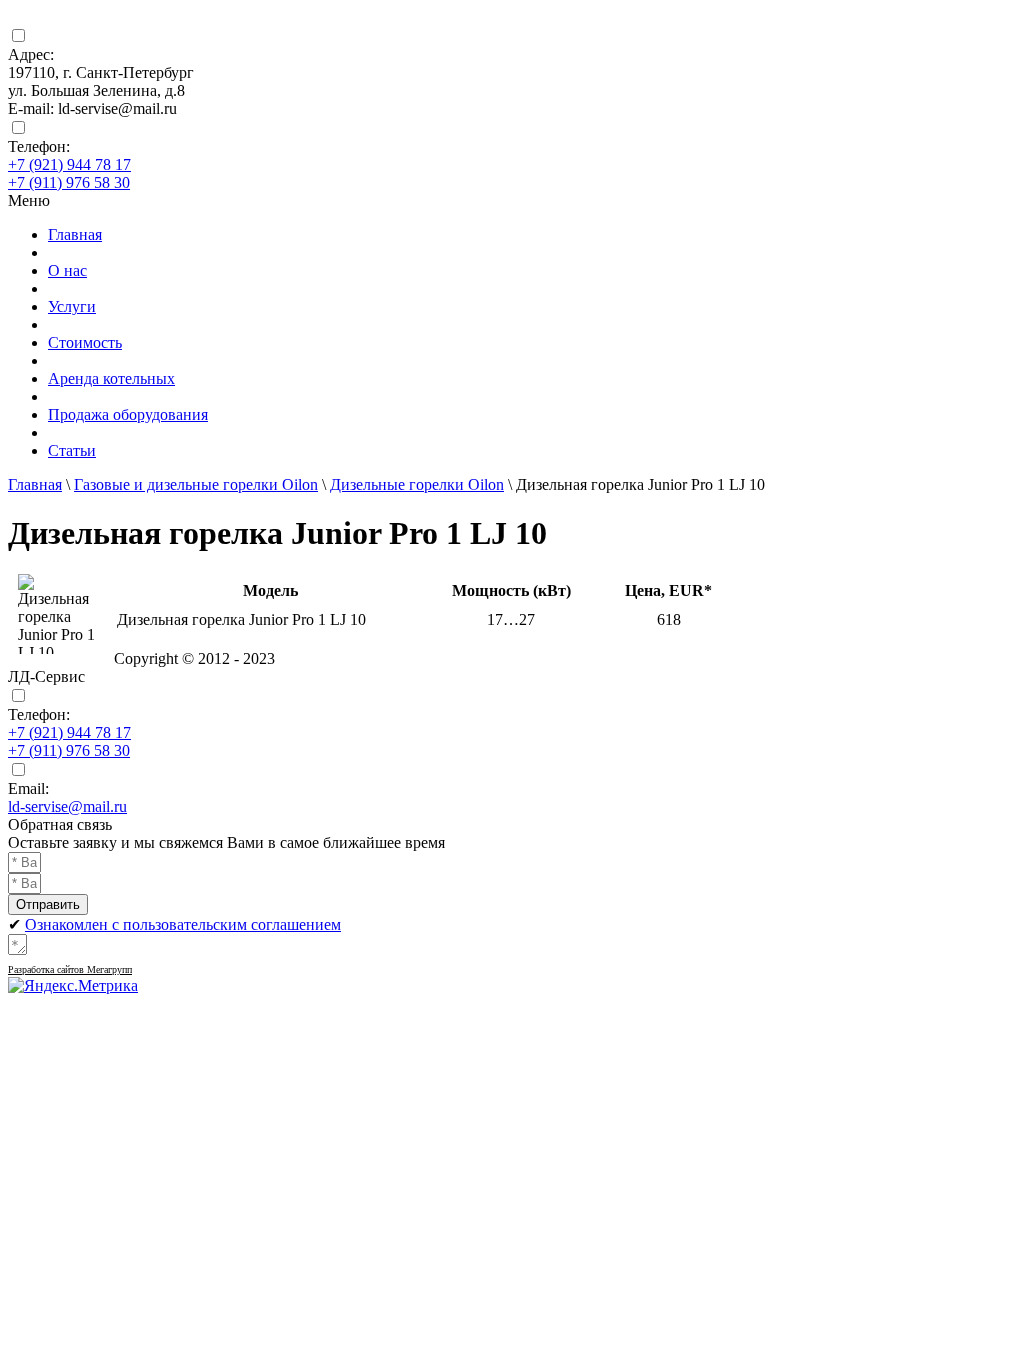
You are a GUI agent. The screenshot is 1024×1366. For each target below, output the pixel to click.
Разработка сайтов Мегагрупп (70, 969)
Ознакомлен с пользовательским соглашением (183, 924)
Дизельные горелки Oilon (417, 484)
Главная (35, 484)
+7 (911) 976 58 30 (69, 182)
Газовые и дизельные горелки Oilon (196, 484)
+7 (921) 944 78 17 (69, 164)
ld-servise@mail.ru (67, 806)
